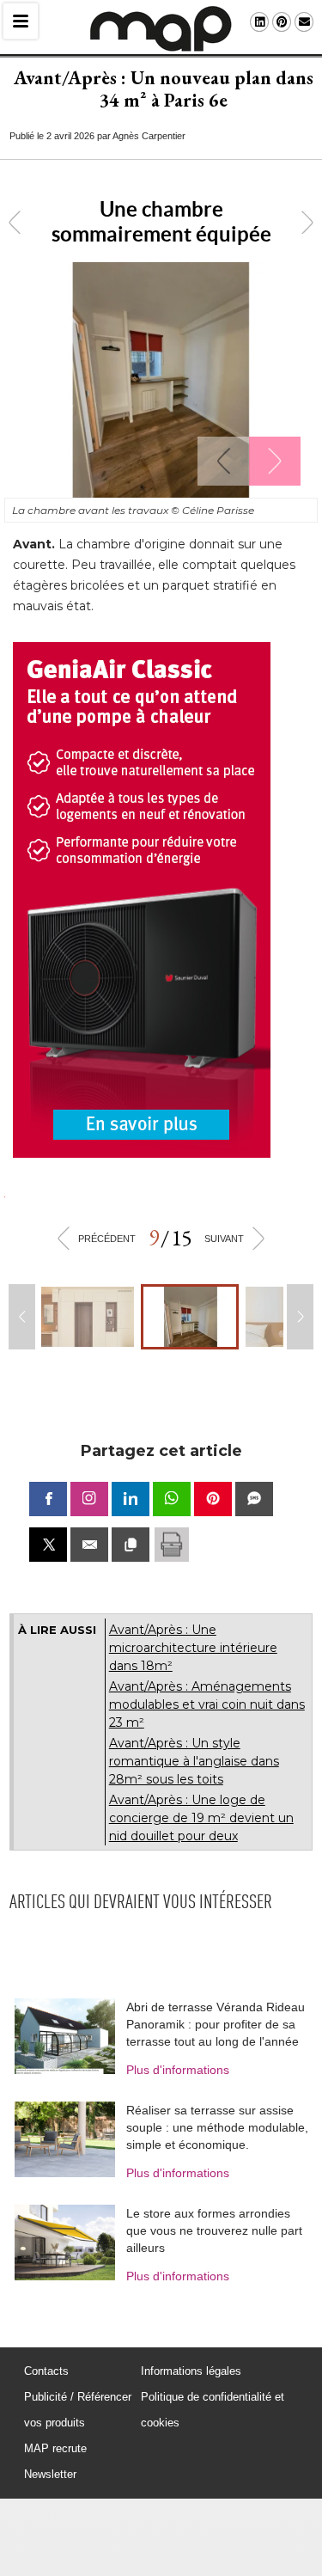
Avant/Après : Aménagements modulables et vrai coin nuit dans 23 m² (207, 1704)
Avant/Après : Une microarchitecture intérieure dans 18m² (193, 1648)
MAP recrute (55, 2448)
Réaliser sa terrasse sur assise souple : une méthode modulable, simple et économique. (217, 2127)
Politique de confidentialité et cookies (213, 2410)
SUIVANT (224, 1239)
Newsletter (50, 2474)
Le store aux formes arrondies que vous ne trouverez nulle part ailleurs (214, 2230)
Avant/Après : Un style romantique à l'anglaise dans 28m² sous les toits (194, 1761)
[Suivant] (275, 461)
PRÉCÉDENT (107, 1239)
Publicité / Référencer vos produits (78, 2410)
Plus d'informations (178, 2070)
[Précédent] (223, 461)
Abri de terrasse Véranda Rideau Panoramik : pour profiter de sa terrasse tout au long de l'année (216, 2024)
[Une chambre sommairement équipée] (190, 1317)
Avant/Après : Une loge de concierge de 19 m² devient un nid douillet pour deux (201, 1818)
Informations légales (191, 2371)
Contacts (46, 2371)
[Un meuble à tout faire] (88, 1317)
